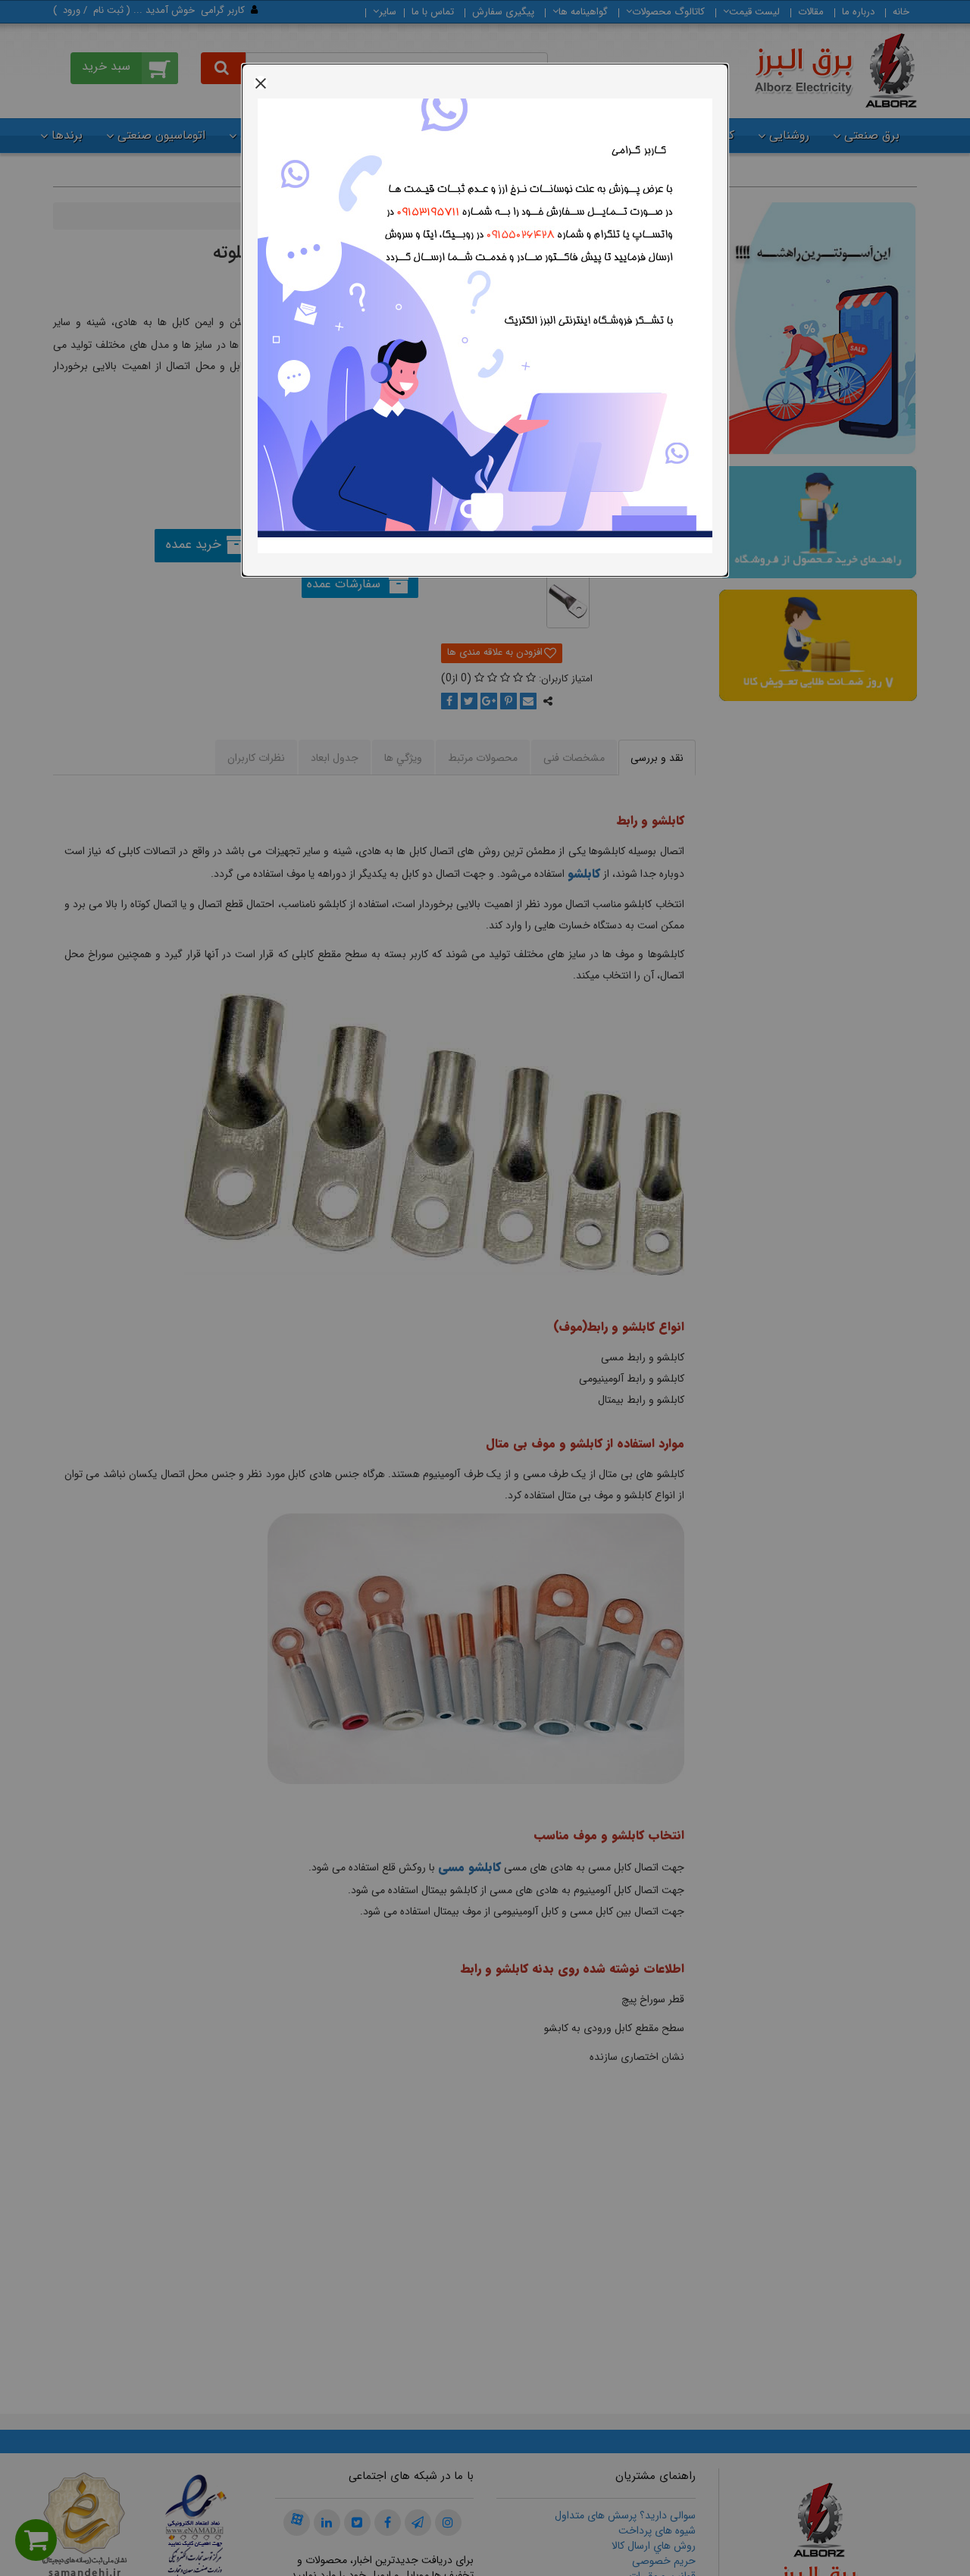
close (261, 83)
